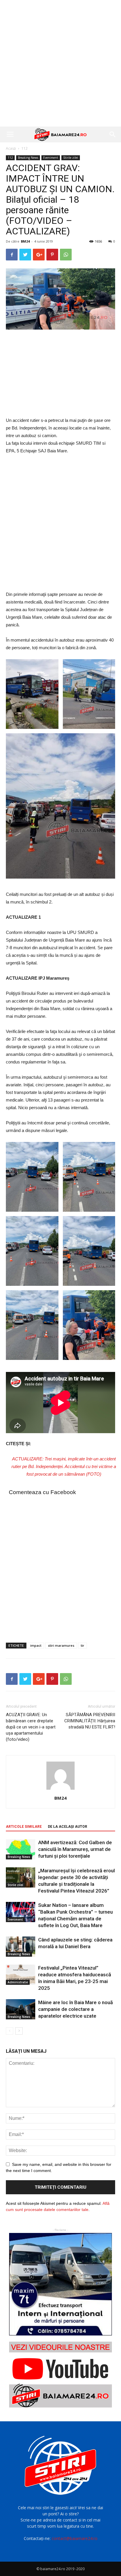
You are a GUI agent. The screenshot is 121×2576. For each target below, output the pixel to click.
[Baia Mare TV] (60, 2375)
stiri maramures (61, 1645)
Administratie (18, 1982)
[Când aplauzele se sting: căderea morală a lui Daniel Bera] (21, 1947)
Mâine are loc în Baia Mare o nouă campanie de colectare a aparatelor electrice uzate (75, 2009)
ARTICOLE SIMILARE (24, 1827)
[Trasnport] (60, 2284)
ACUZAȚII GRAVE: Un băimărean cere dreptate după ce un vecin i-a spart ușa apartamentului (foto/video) (31, 1727)
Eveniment (51, 158)
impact (36, 1645)
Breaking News (28, 158)
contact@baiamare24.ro (75, 2538)
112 (25, 148)
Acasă (11, 148)
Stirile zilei (71, 158)
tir (83, 1645)
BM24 (25, 241)
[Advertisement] (60, 63)
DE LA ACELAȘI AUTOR (68, 1827)
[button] (113, 134)
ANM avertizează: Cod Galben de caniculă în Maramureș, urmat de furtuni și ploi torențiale (75, 1849)
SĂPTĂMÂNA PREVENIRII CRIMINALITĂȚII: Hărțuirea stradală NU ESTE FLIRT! (90, 1721)
